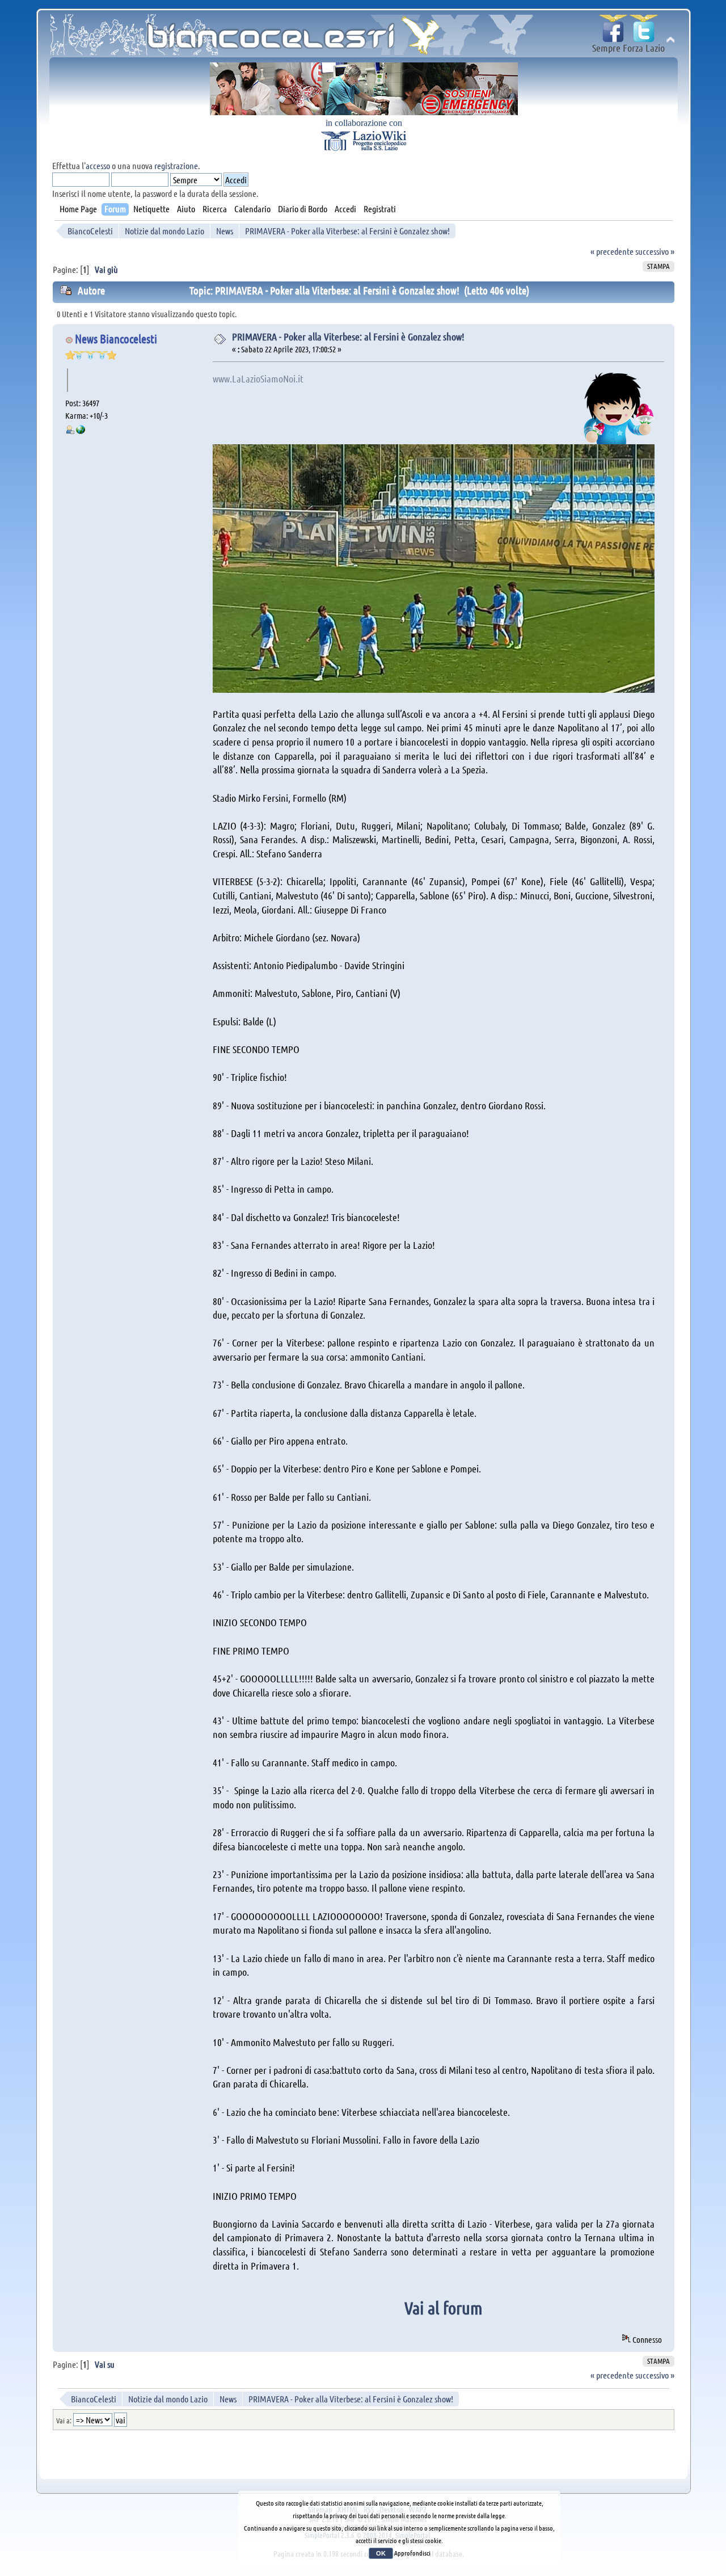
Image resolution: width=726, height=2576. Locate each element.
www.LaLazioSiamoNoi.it (258, 378)
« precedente (612, 251)
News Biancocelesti (116, 338)
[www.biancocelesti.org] (81, 431)
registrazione (176, 165)
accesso (98, 165)
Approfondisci (412, 2553)
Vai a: (64, 2420)
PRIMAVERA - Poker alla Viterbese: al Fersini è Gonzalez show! (348, 336)
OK (381, 2553)
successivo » (655, 251)
